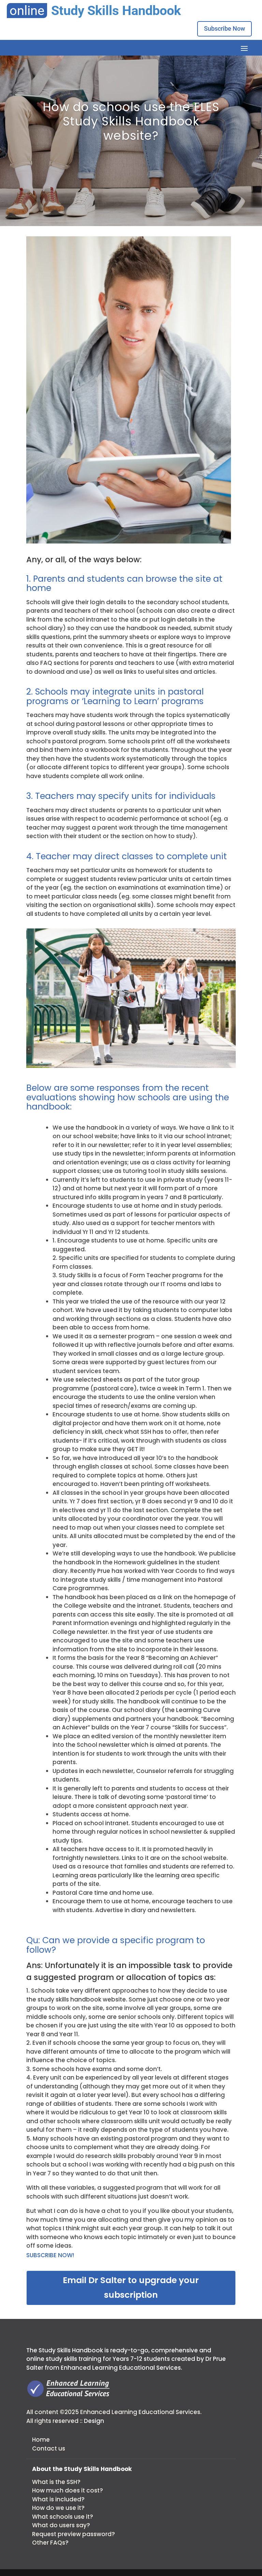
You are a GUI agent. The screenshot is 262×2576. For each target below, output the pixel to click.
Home (41, 2440)
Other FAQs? (50, 2543)
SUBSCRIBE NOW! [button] (50, 2255)
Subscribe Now (224, 28)
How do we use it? (58, 2508)
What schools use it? (63, 2517)
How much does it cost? (68, 2490)
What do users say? (61, 2525)
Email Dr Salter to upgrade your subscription (131, 2288)
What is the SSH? (56, 2482)
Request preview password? (74, 2534)
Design (94, 2421)
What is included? (58, 2499)
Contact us (49, 2448)
